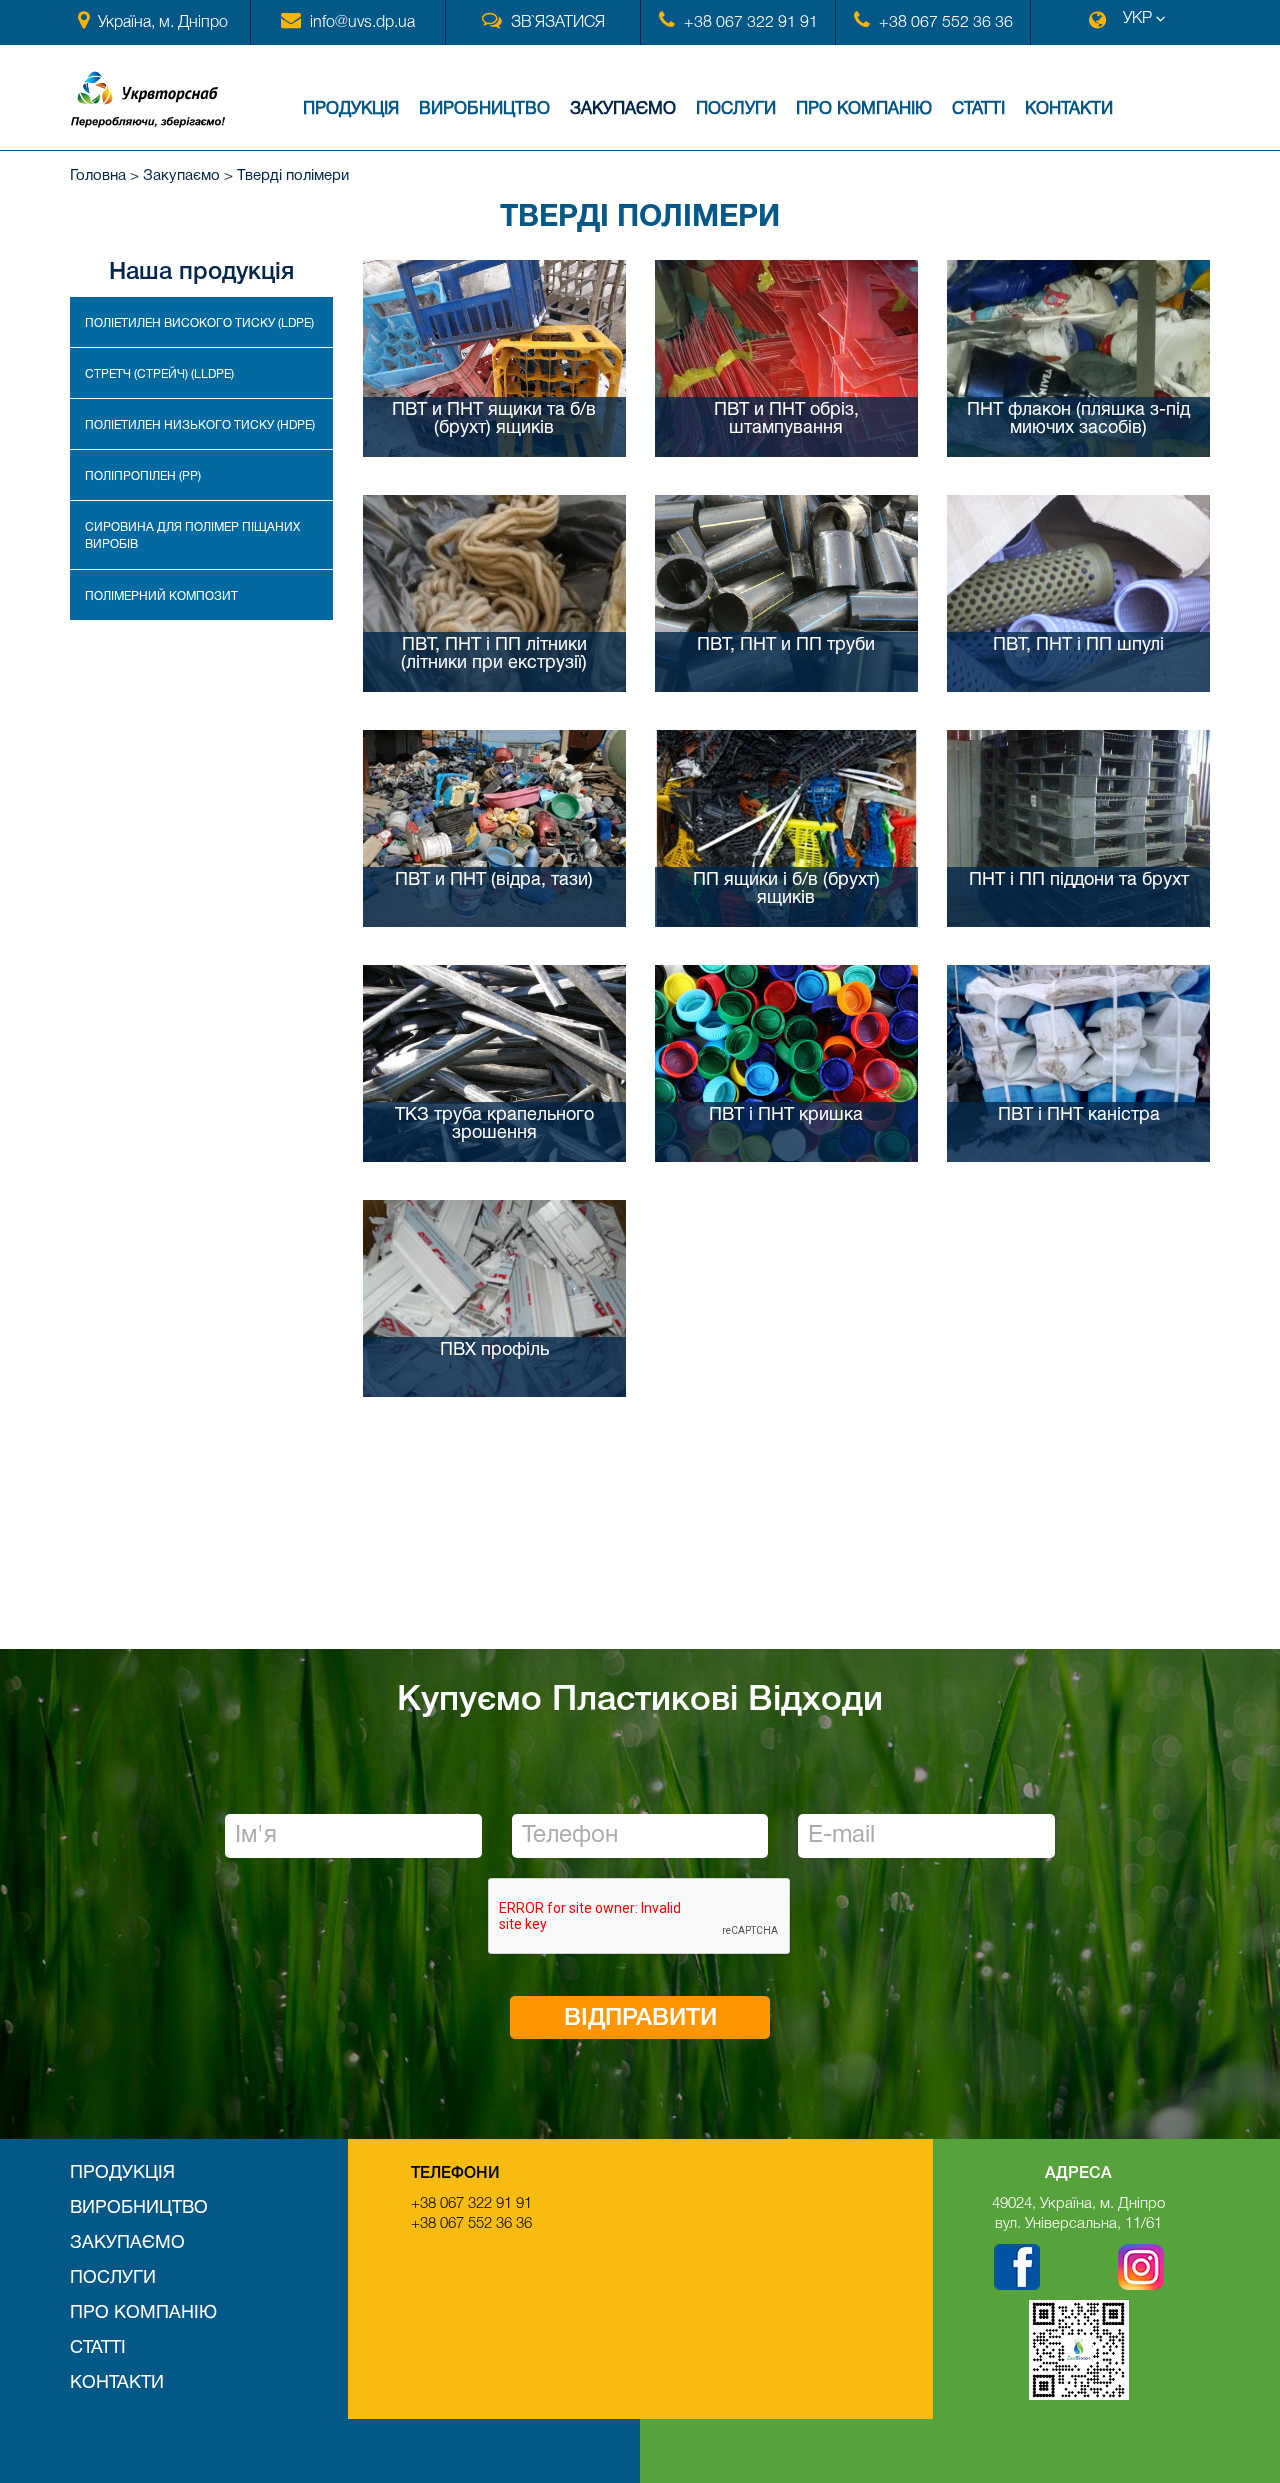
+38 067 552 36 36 (946, 23)
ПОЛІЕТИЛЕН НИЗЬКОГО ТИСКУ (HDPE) (200, 425)
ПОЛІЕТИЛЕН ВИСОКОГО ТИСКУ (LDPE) (199, 323)
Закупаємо (623, 109)
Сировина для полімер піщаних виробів (192, 536)
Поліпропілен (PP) (143, 476)
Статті (978, 109)
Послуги (736, 109)
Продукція (351, 109)
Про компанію (864, 109)
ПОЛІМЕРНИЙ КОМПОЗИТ (161, 596)
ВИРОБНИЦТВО (484, 109)
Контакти (1069, 109)
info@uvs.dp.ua (362, 23)
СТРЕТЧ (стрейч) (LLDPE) (159, 374)
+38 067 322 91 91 (751, 23)
